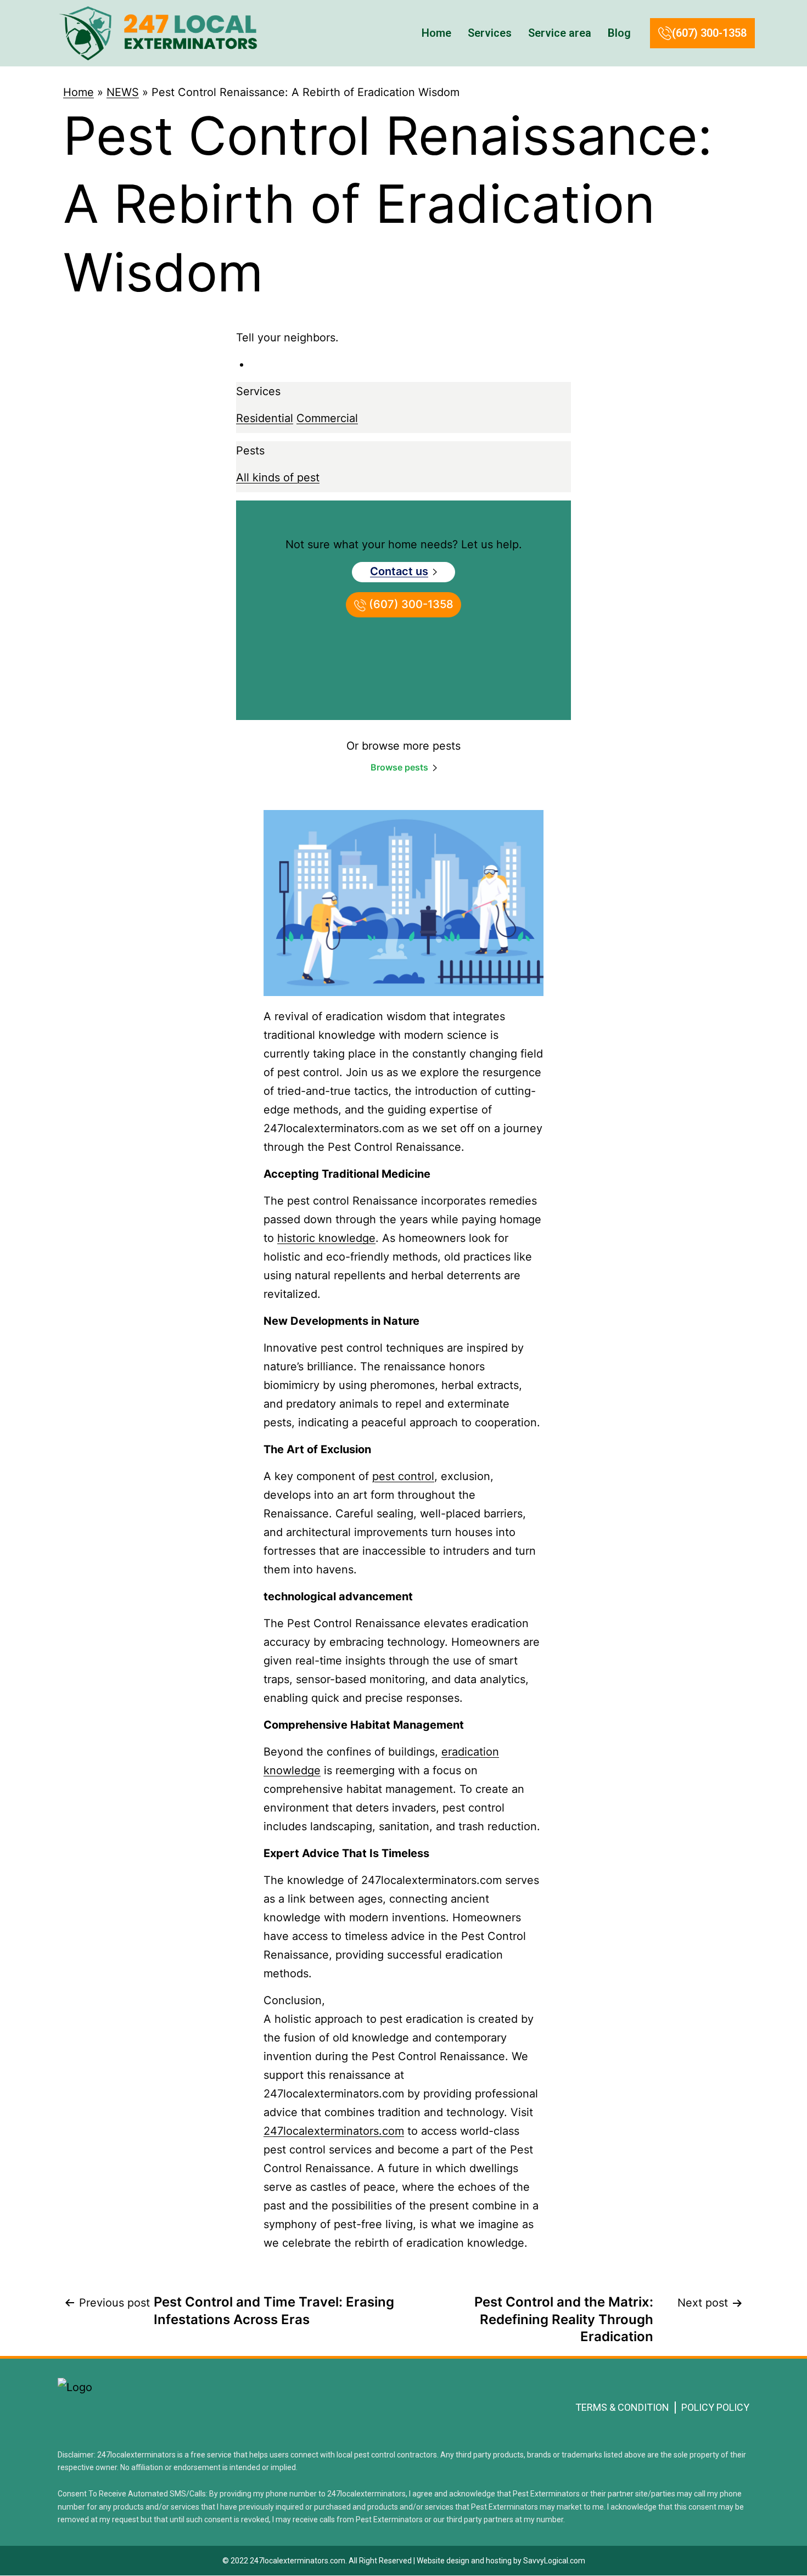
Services (490, 33)
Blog (619, 33)
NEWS (123, 92)
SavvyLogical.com (554, 2561)
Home (436, 33)
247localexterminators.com (334, 2131)
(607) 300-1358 (709, 33)
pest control (403, 1476)
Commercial (327, 418)
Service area (560, 33)
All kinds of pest (278, 477)
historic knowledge (326, 1238)
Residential (265, 418)
